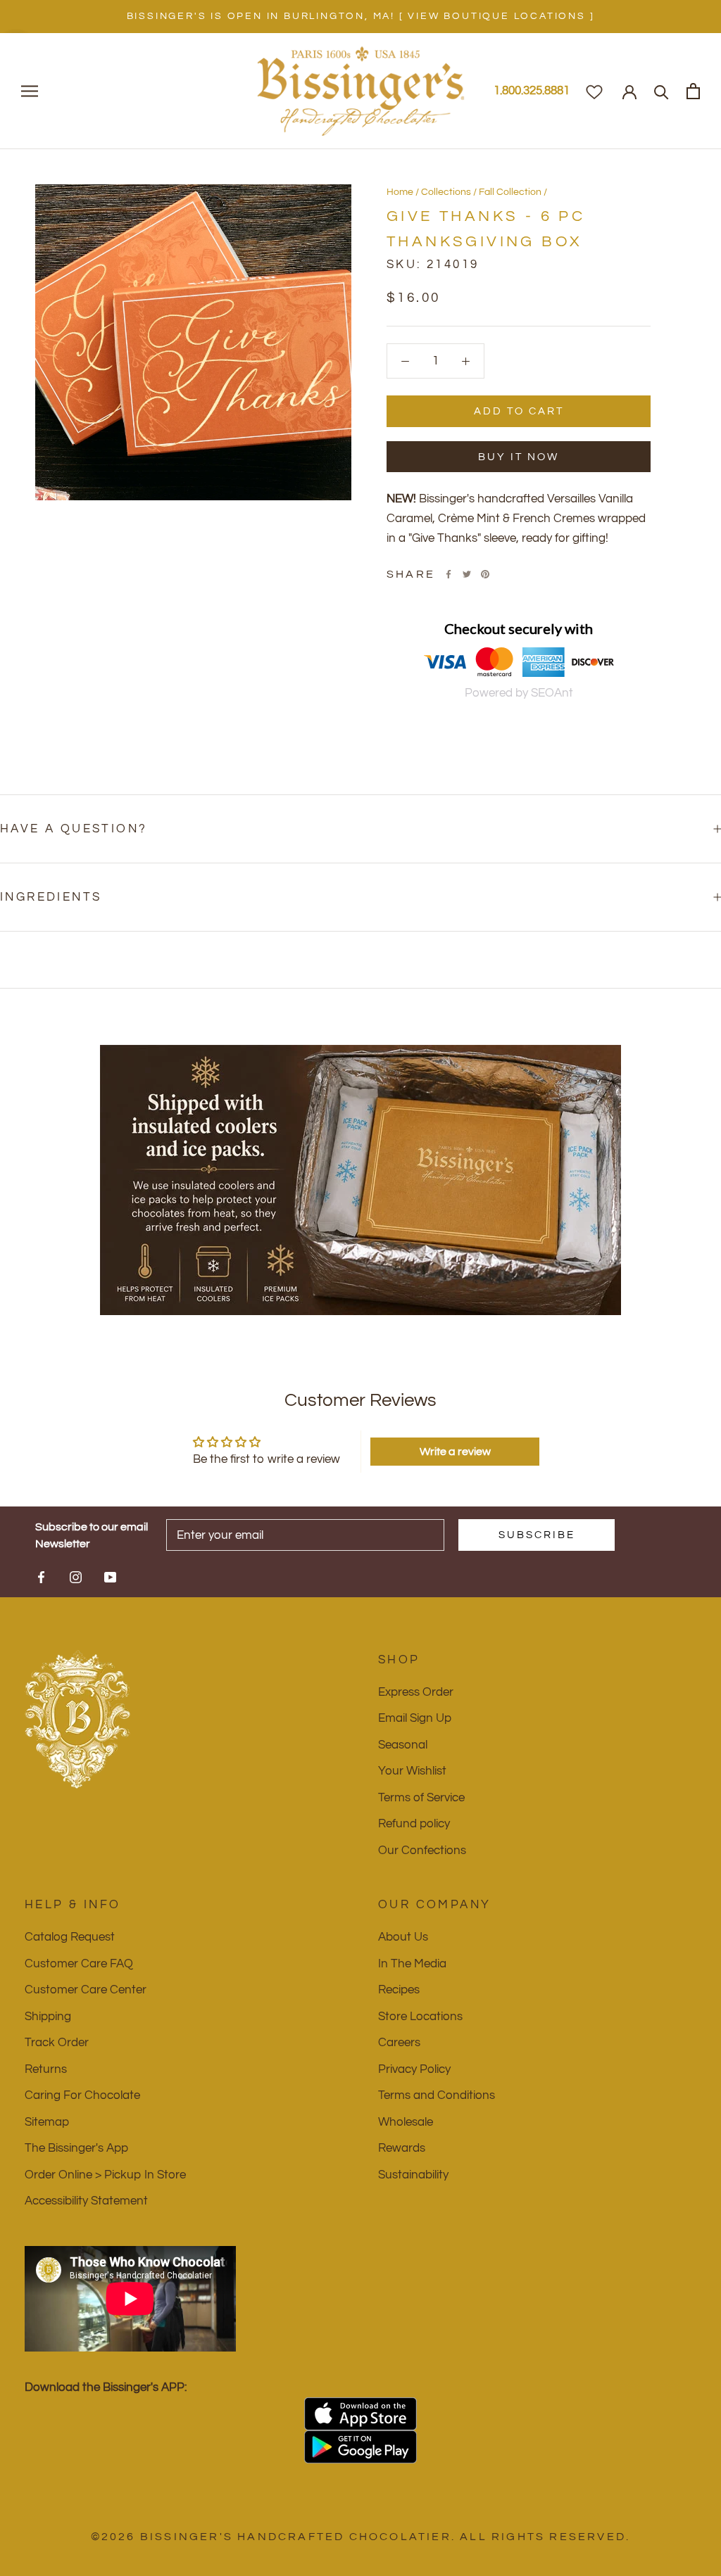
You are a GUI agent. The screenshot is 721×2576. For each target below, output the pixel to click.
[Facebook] (449, 574)
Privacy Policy (414, 2069)
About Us (403, 1937)
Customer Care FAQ (79, 1964)
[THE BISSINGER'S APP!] (360, 2414)
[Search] (662, 91)
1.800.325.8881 (532, 91)
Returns (46, 2069)
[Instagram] (76, 1577)
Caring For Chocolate (82, 2095)
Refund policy (414, 1824)
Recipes (399, 1990)
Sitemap (47, 2122)
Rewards (402, 2148)
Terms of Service (421, 1798)
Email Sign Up (415, 1718)
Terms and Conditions (437, 2095)
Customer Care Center (86, 1990)
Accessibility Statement (86, 2201)
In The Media (412, 1964)
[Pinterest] (485, 574)
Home (400, 192)
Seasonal (403, 1745)
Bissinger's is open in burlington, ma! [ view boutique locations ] (361, 16)
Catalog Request (70, 1937)
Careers (399, 2043)
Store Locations (420, 2017)
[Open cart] (693, 91)
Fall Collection (510, 192)
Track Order (57, 2043)
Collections (446, 192)
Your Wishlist (412, 1771)
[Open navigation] (30, 91)
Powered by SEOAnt (519, 693)
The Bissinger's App (76, 2148)
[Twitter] (467, 574)
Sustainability (413, 2175)
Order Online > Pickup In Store (105, 2175)
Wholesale (406, 2122)
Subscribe (537, 1535)
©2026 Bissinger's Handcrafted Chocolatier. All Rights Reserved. (361, 2537)
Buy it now (519, 457)
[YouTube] (110, 1577)
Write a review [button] (455, 1452)
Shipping (48, 2017)
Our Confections (422, 1851)
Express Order (416, 1692)
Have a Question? (74, 829)
